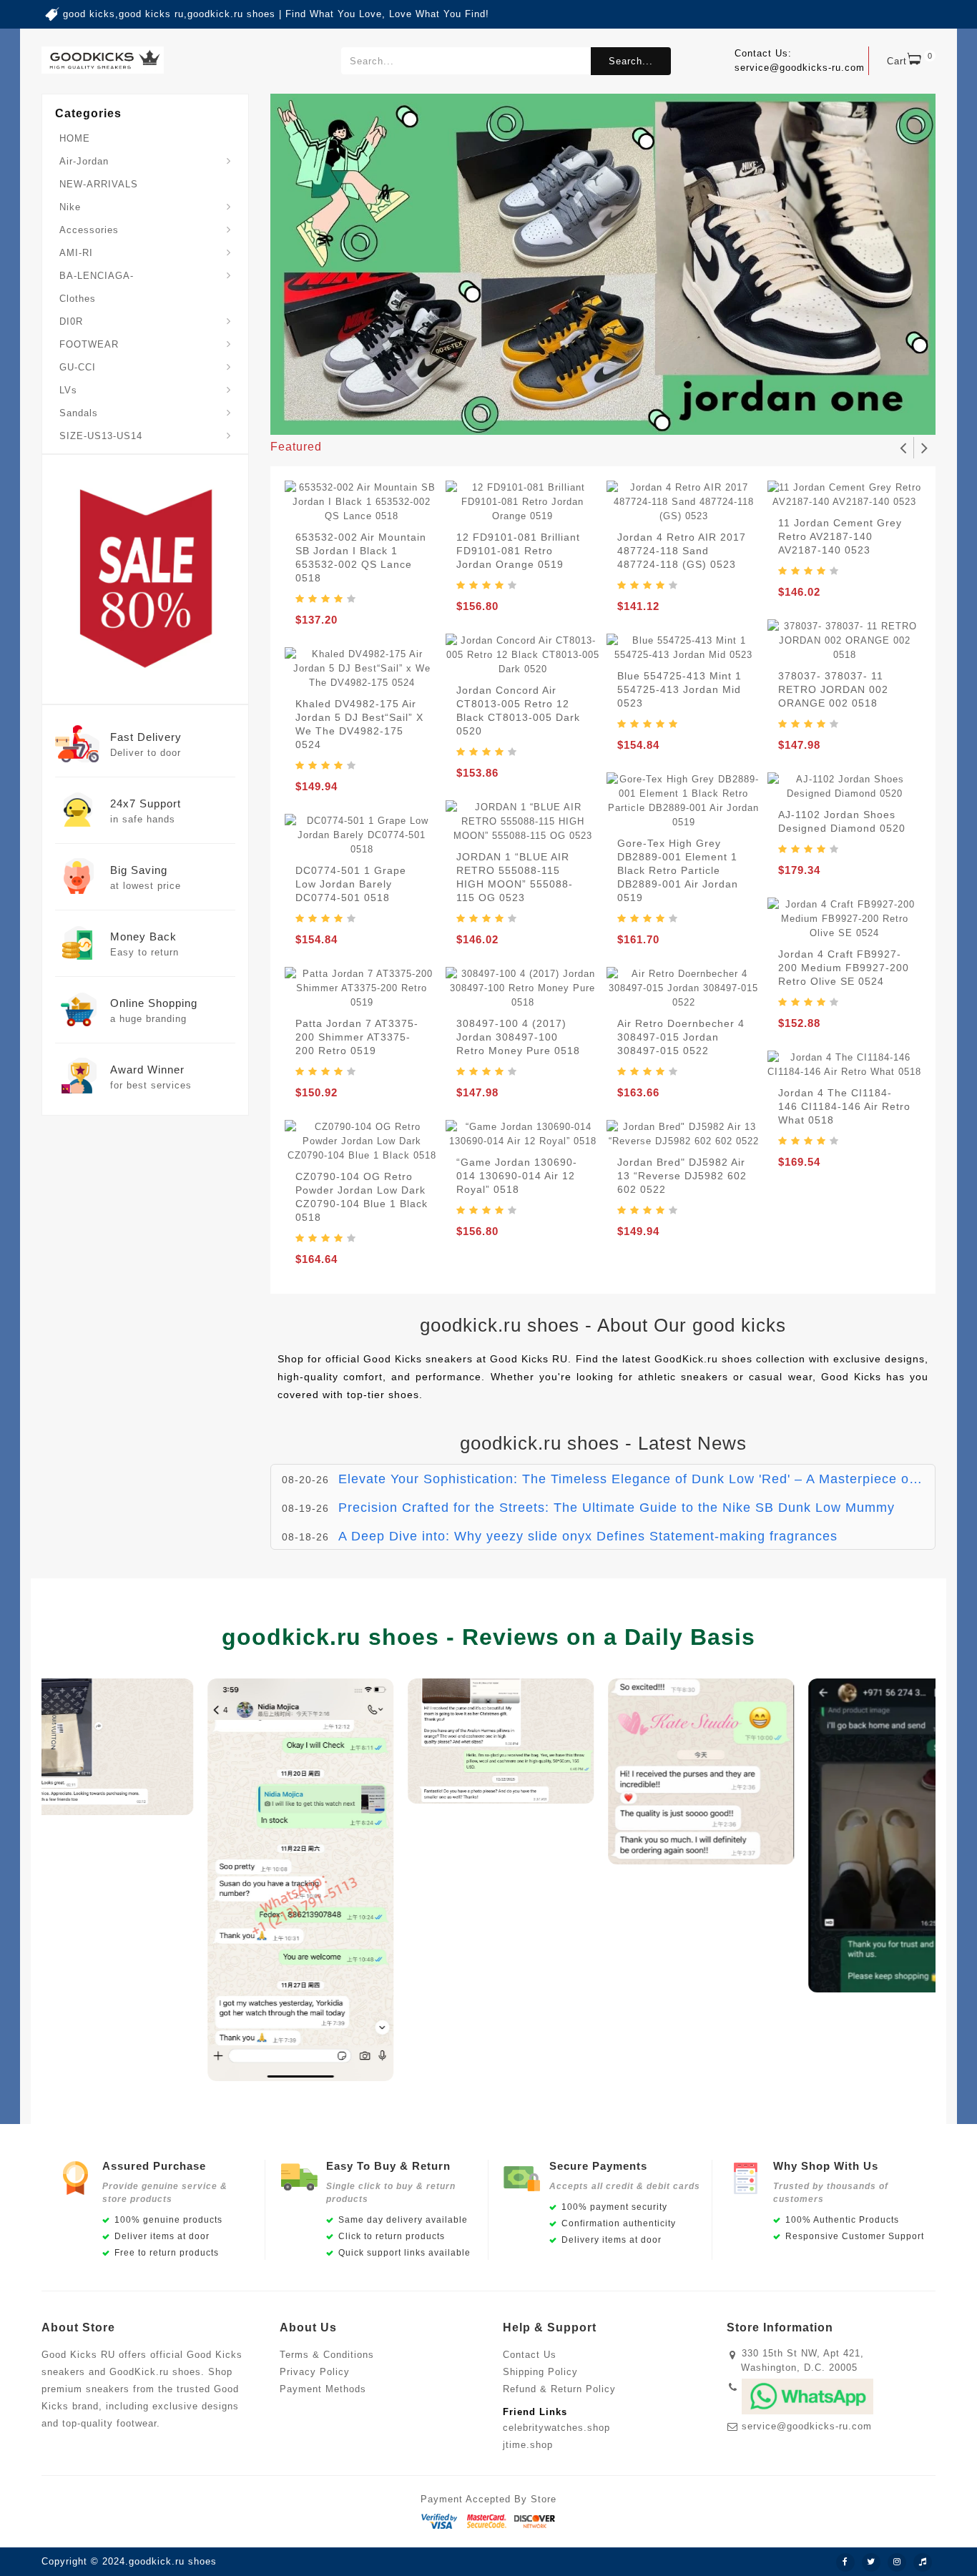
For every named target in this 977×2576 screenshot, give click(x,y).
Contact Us (530, 2355)
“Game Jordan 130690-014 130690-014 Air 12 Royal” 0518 (517, 1176)
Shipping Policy (540, 2372)
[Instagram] (897, 2562)
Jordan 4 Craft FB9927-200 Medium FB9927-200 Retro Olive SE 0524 (844, 968)
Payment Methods (323, 2389)
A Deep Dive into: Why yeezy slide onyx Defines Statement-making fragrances (588, 1536)
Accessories (89, 230)
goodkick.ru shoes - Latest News (603, 1443)
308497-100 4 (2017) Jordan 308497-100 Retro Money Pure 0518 (518, 1037)
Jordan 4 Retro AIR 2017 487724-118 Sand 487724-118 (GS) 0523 (682, 551)
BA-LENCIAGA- (97, 276)
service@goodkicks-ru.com (807, 2426)
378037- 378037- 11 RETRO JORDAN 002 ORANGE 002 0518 (833, 689)
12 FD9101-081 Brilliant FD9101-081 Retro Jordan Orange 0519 (518, 551)
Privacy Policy (315, 2372)
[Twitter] (871, 2562)
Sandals (79, 413)
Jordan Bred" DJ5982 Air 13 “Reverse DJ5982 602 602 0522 (682, 1176)
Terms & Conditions (327, 2355)
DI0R (71, 321)
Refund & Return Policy (559, 2389)
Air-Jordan (84, 161)
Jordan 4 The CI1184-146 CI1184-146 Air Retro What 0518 (844, 1106)
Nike (70, 207)
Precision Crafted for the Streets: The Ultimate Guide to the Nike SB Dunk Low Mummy (617, 1508)
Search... (631, 61)
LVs (68, 390)
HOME (75, 138)
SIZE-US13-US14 (101, 436)
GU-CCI (78, 367)
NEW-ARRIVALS (99, 184)
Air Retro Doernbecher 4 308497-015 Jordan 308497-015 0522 (681, 1037)
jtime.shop (528, 2445)
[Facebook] (845, 2562)
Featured (296, 447)
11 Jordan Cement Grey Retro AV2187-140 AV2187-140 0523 (840, 536)
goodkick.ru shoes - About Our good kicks (603, 1325)
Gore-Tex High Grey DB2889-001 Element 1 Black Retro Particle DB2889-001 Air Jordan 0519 (678, 870)
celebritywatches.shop (556, 2428)
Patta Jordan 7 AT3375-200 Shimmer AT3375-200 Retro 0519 (357, 1037)
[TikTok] (923, 2562)
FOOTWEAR (89, 344)
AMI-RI (76, 253)
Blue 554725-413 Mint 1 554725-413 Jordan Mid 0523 (679, 689)
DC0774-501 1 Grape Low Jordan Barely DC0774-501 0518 (351, 884)
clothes (78, 299)
